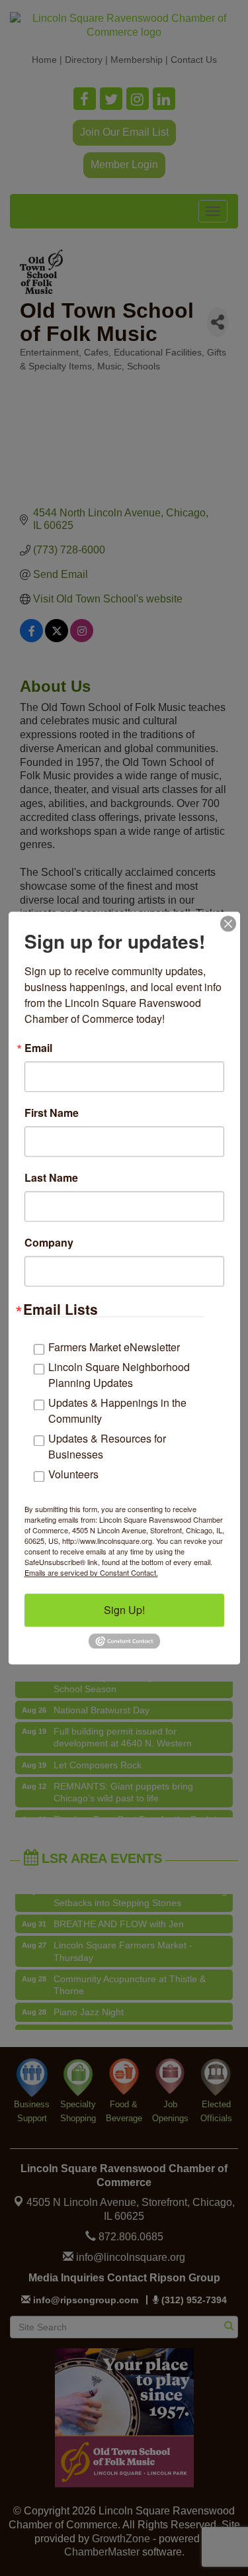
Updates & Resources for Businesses (107, 1446)
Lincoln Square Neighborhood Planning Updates (119, 1375)
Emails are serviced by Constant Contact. (91, 1572)
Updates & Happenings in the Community (117, 1410)
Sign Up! (124, 1610)
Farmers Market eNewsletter (114, 1347)
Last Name (51, 1178)
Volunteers (73, 1474)
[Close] (228, 924)
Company (49, 1243)
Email (38, 1048)
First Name (52, 1113)
